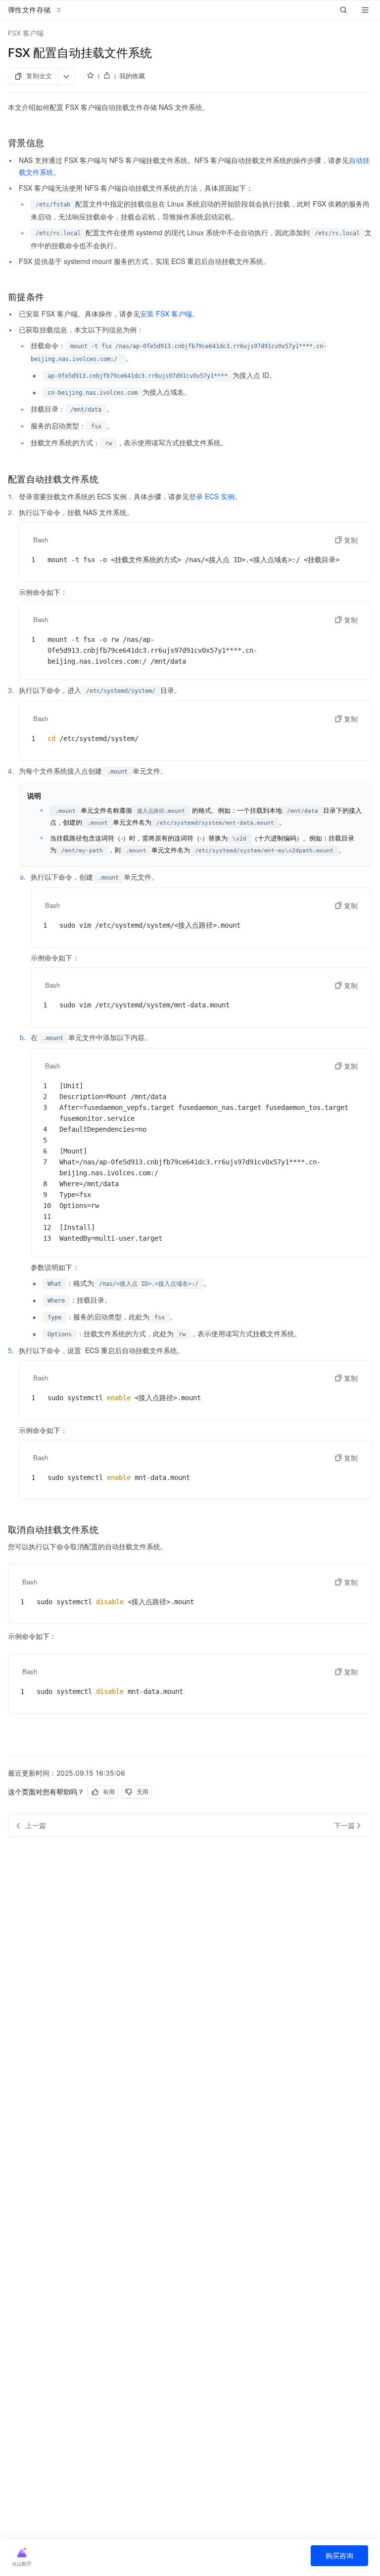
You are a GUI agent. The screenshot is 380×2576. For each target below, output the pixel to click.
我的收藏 (132, 76)
